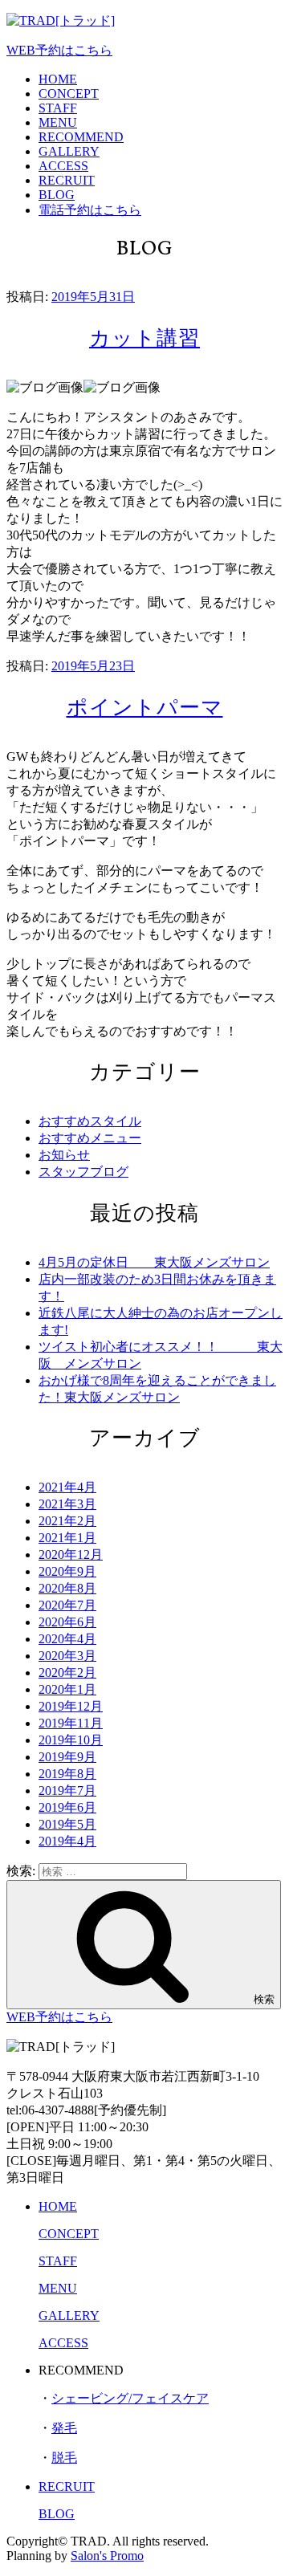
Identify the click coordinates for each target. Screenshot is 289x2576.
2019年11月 (71, 1723)
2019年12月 (71, 1706)
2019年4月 (67, 1841)
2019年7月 (67, 1791)
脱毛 (64, 2458)
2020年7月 (67, 1605)
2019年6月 (67, 1807)
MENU (58, 122)
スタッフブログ (83, 1172)
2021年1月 (67, 1538)
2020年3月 (67, 1656)
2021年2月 (67, 1521)
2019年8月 (67, 1774)
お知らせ (64, 1155)
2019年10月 (71, 1740)
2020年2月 (67, 1673)
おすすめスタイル (90, 1121)
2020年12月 (71, 1555)
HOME (58, 79)
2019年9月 (67, 1757)
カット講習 (144, 340)
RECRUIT (67, 180)
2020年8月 (67, 1588)
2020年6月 (67, 1622)
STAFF (58, 108)
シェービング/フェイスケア (130, 2398)
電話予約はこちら (90, 210)
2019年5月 (67, 1824)
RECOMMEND (81, 137)
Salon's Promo (107, 2556)
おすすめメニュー (90, 1138)
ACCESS (63, 166)
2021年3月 (67, 1504)
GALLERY (69, 151)
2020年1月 (67, 1689)
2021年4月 (67, 1487)
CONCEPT (69, 94)
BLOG (57, 195)
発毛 (64, 2428)
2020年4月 (67, 1639)
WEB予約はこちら (59, 50)
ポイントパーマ (145, 709)
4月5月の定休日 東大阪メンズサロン (154, 1262)
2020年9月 (67, 1571)
